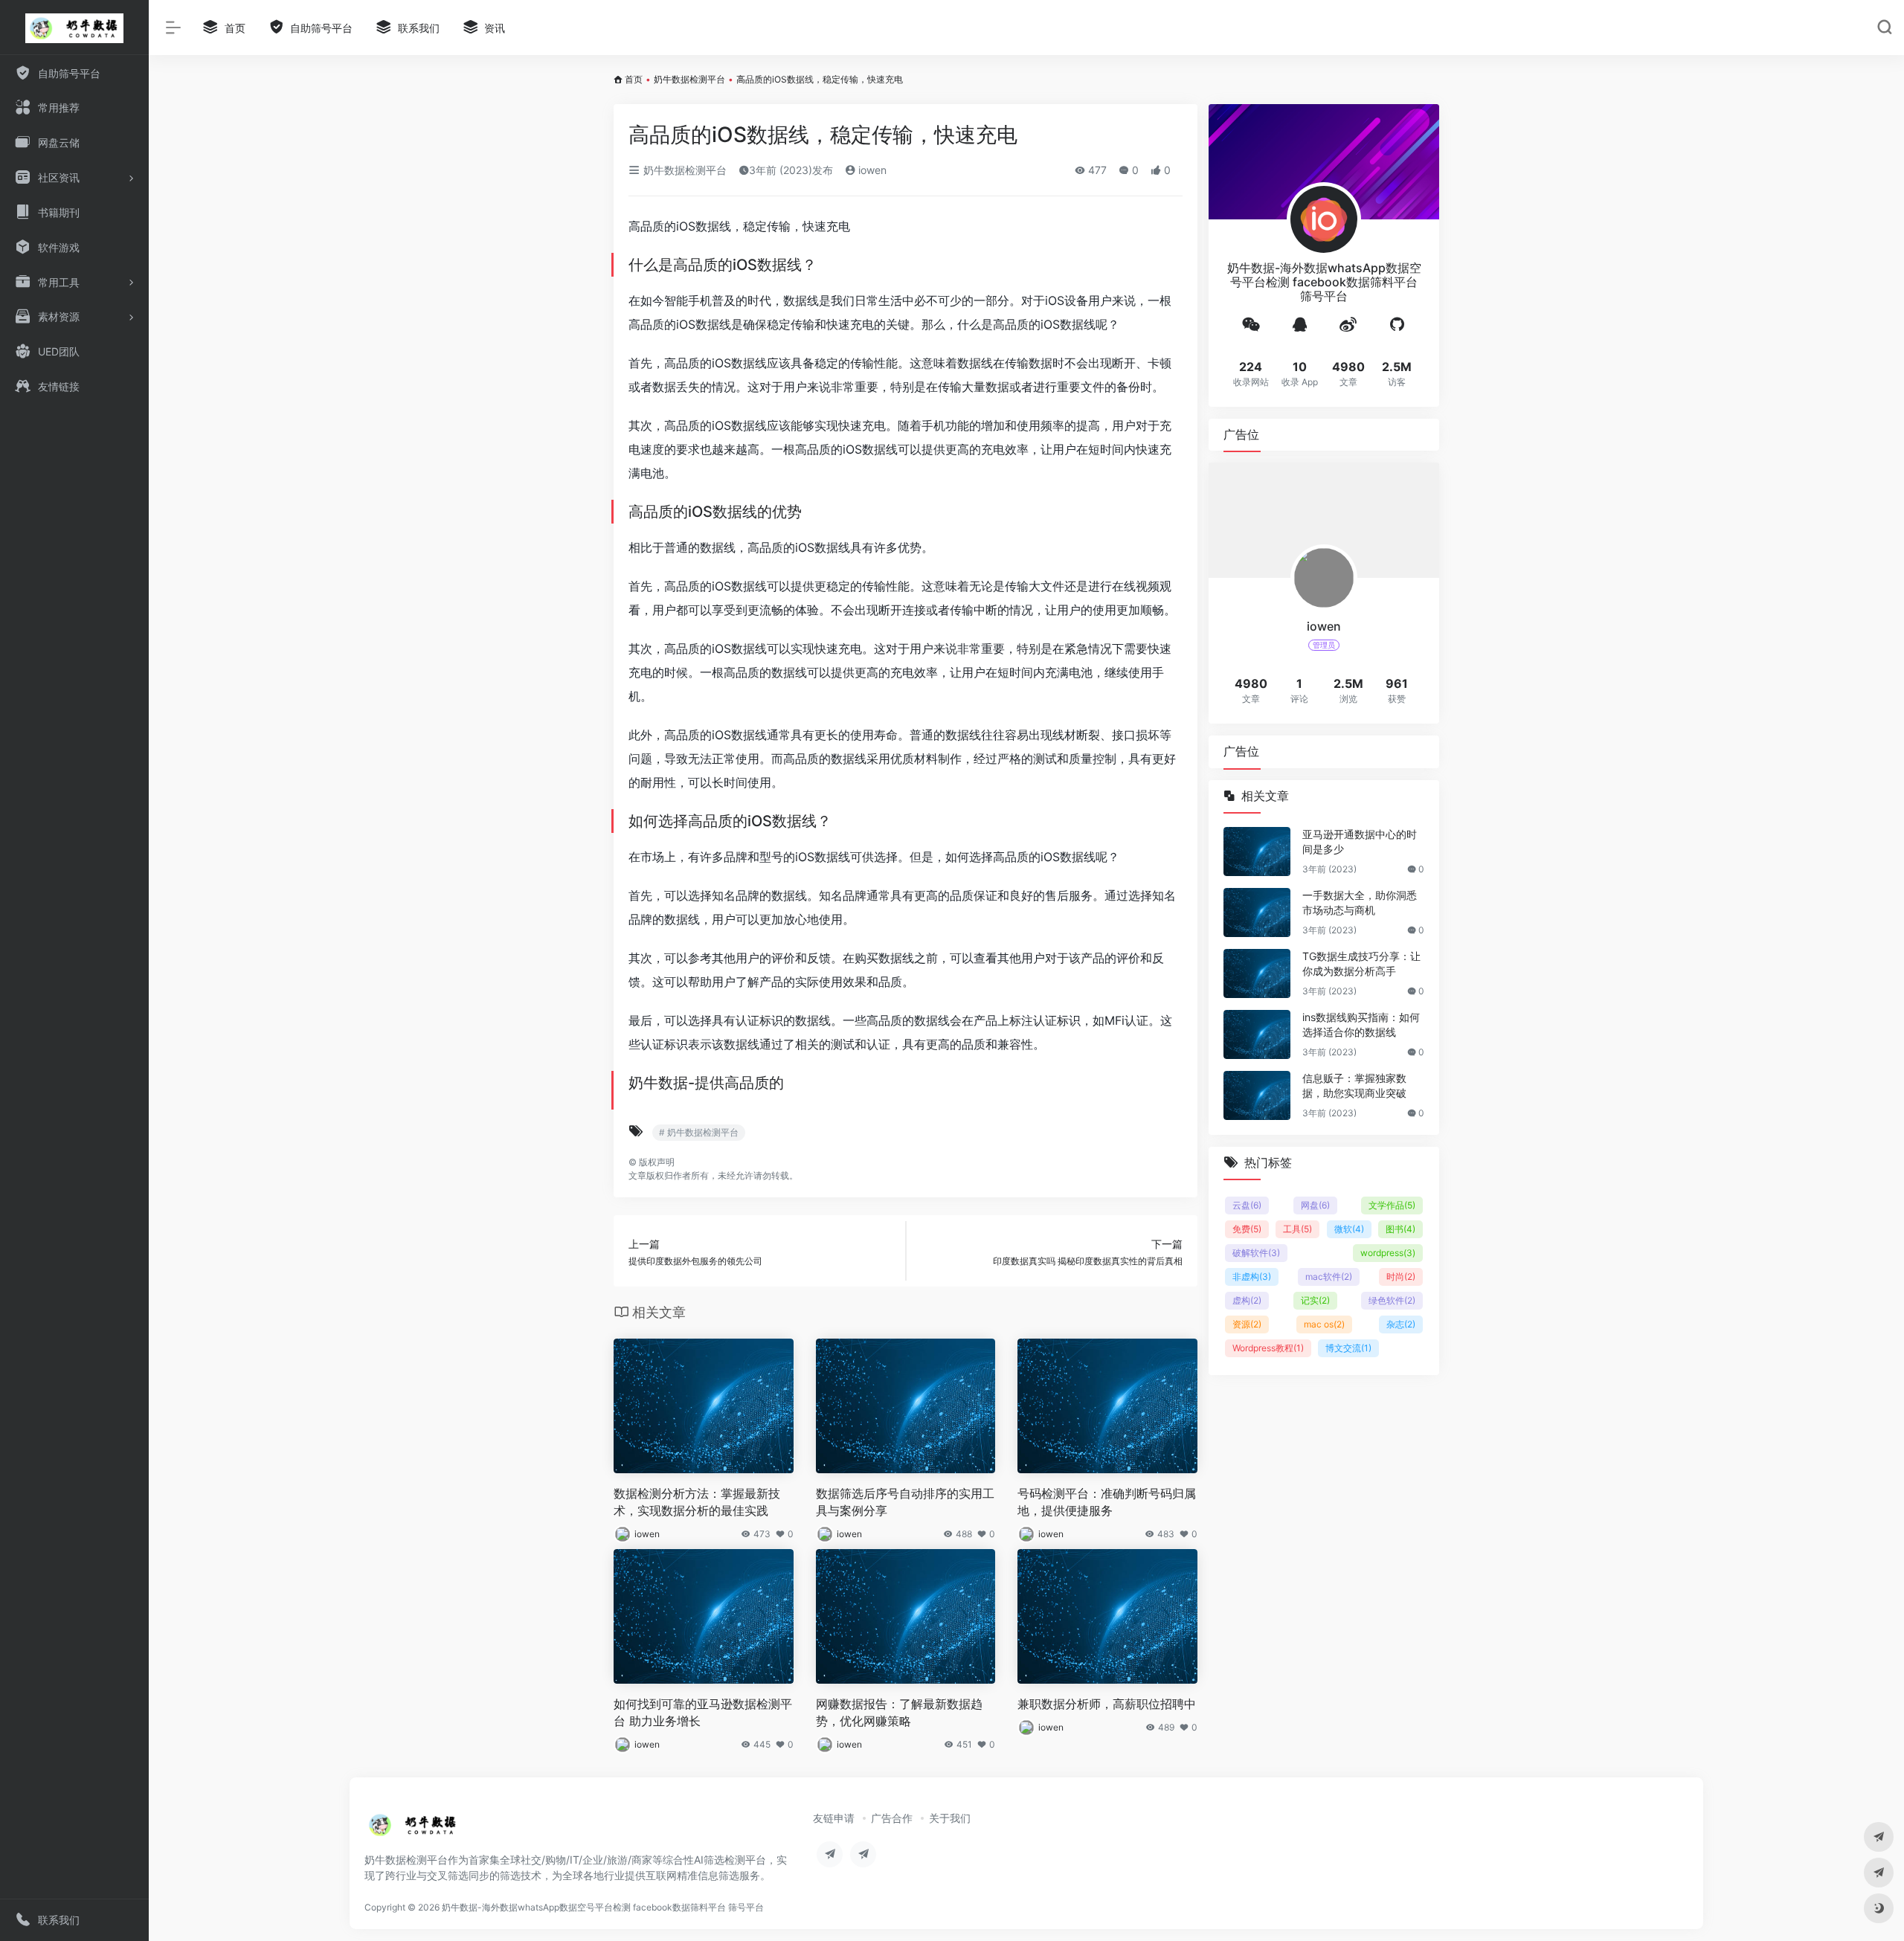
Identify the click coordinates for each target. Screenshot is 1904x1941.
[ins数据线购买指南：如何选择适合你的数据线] (1257, 1034)
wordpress (1388, 1253)
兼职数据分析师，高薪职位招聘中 (1107, 1704)
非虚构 (1252, 1277)
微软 (1349, 1229)
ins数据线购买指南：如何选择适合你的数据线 (1361, 1024)
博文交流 (1348, 1348)
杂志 (1401, 1324)
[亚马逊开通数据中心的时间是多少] (1257, 852)
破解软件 (1256, 1253)
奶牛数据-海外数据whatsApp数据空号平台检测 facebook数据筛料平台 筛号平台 (603, 1907)
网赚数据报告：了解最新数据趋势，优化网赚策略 (899, 1712)
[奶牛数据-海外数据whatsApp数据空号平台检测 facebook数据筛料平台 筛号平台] (413, 1829)
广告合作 (892, 1818)
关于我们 (950, 1818)
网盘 (1315, 1205)
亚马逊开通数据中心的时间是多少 (1360, 841)
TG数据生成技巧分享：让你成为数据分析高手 (1361, 963)
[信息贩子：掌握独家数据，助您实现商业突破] (1257, 1095)
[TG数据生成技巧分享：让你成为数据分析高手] (1257, 973)
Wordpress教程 (1268, 1348)
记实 (1315, 1300)
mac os (1324, 1324)
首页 (634, 79)
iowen (871, 170)
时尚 (1401, 1277)
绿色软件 (1392, 1300)
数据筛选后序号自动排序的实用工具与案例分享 (905, 1502)
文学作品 (1392, 1205)
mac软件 (1329, 1277)
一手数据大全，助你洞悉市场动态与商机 (1360, 902)
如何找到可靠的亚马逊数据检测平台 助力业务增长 (703, 1712)
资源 (1247, 1324)
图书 (1400, 1229)
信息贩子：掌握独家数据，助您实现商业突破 (1354, 1085)
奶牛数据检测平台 (689, 79)
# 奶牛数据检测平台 (699, 1132)
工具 (1297, 1229)
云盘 (1247, 1205)
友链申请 (834, 1818)
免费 (1247, 1229)
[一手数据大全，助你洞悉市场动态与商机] (1257, 912)
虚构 (1247, 1300)
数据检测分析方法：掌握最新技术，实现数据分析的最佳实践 (697, 1502)
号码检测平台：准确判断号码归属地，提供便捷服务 (1107, 1502)
